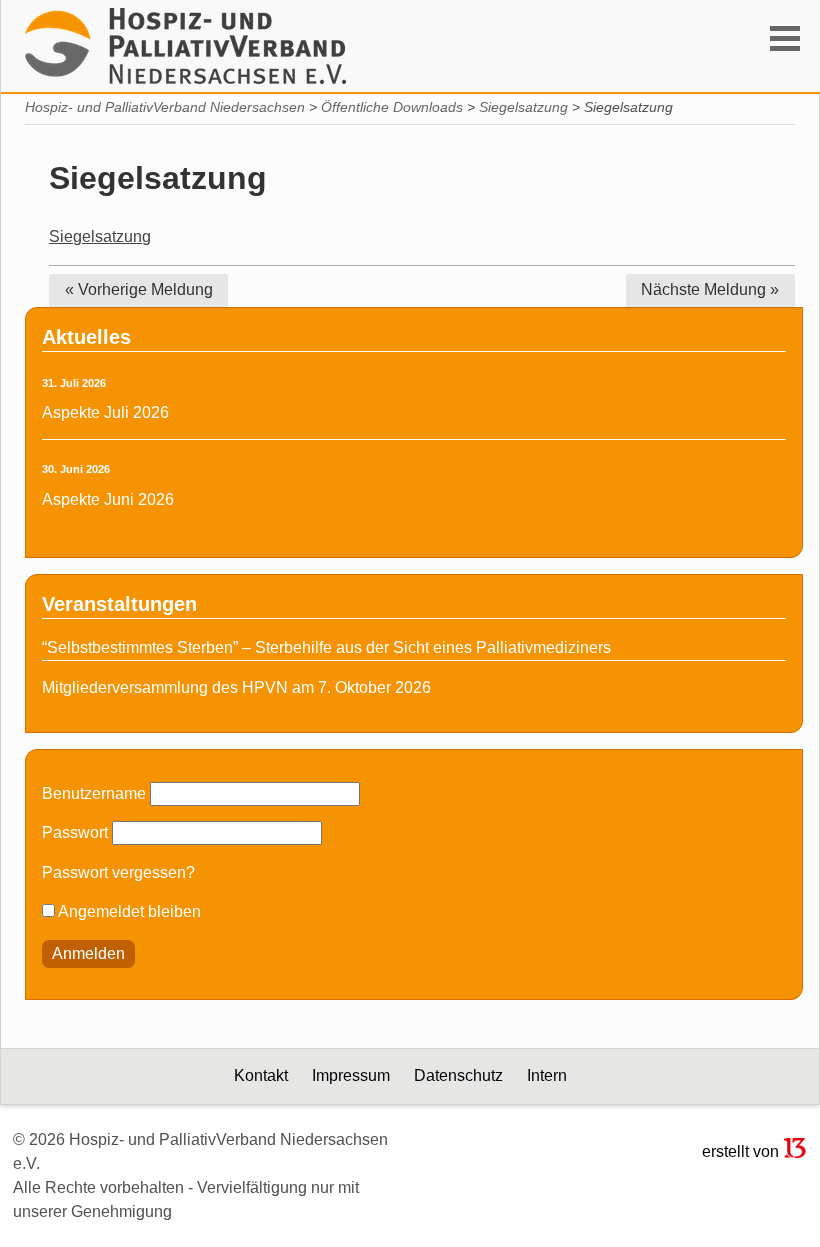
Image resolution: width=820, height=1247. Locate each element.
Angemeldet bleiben (128, 911)
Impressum (351, 1075)
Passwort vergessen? (118, 872)
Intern (547, 1075)
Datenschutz (458, 1075)
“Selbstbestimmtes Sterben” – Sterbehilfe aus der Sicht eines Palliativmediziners (326, 647)
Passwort (75, 832)
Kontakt (261, 1075)
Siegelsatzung (100, 236)
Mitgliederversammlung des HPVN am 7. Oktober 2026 (236, 687)
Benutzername (94, 793)
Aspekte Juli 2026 (105, 412)
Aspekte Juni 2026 (108, 499)
